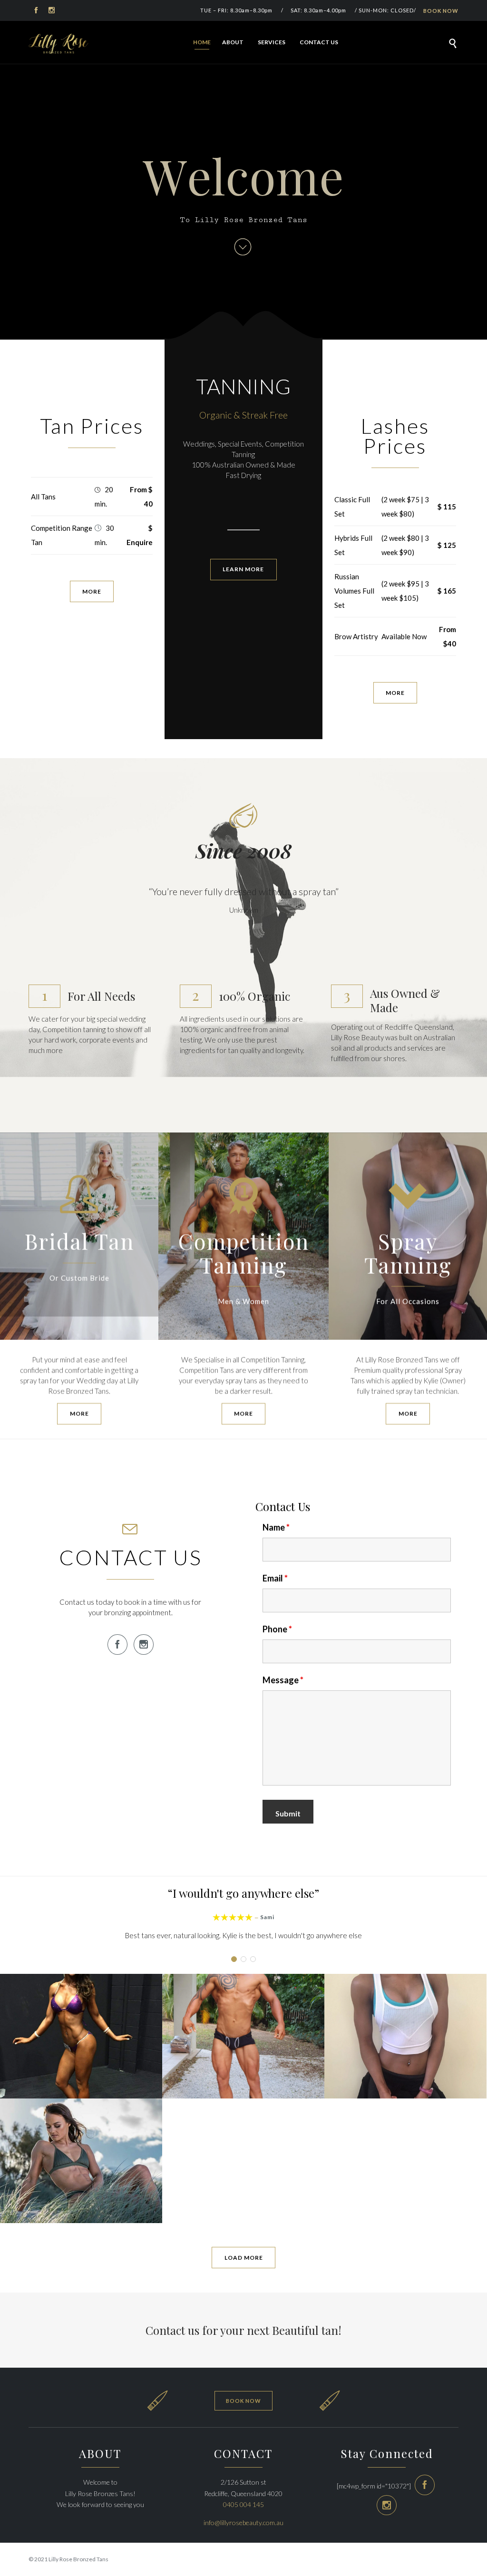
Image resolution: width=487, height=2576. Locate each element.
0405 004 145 (243, 2504)
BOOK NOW (441, 11)
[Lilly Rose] (58, 44)
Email (275, 1578)
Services (272, 42)
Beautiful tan (305, 2330)
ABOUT (233, 42)
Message (283, 1680)
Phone (277, 1629)
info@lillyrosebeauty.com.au (243, 2522)
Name (276, 1527)
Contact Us (319, 42)
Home (202, 42)
